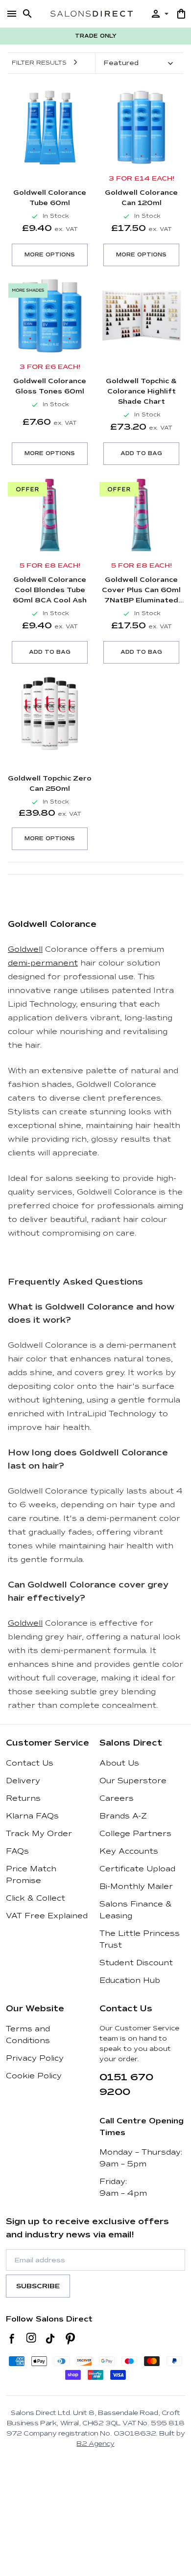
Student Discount (136, 1963)
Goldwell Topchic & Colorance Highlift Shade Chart (141, 391)
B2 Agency (95, 2444)
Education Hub (130, 1980)
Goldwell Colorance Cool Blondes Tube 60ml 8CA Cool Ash (50, 590)
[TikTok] (50, 2339)
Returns (23, 1798)
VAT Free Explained (47, 1916)
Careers (117, 1798)
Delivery (23, 1781)
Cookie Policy (34, 2076)
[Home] (92, 13)
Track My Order (39, 1834)
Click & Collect (36, 1898)
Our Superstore (133, 1781)
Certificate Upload (137, 1869)
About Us (119, 1763)
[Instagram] (31, 2339)
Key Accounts (129, 1851)
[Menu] (12, 14)
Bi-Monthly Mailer (136, 1886)
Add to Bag (141, 453)
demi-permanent (43, 963)
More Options (50, 255)
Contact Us (30, 1763)
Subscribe (38, 2286)
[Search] (27, 14)
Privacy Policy (35, 2058)
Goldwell (25, 949)
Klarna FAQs (32, 1816)
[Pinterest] (70, 2339)
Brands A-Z (123, 1816)
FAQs (17, 1851)
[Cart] (181, 14)
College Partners (135, 1834)
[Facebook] (12, 2339)
